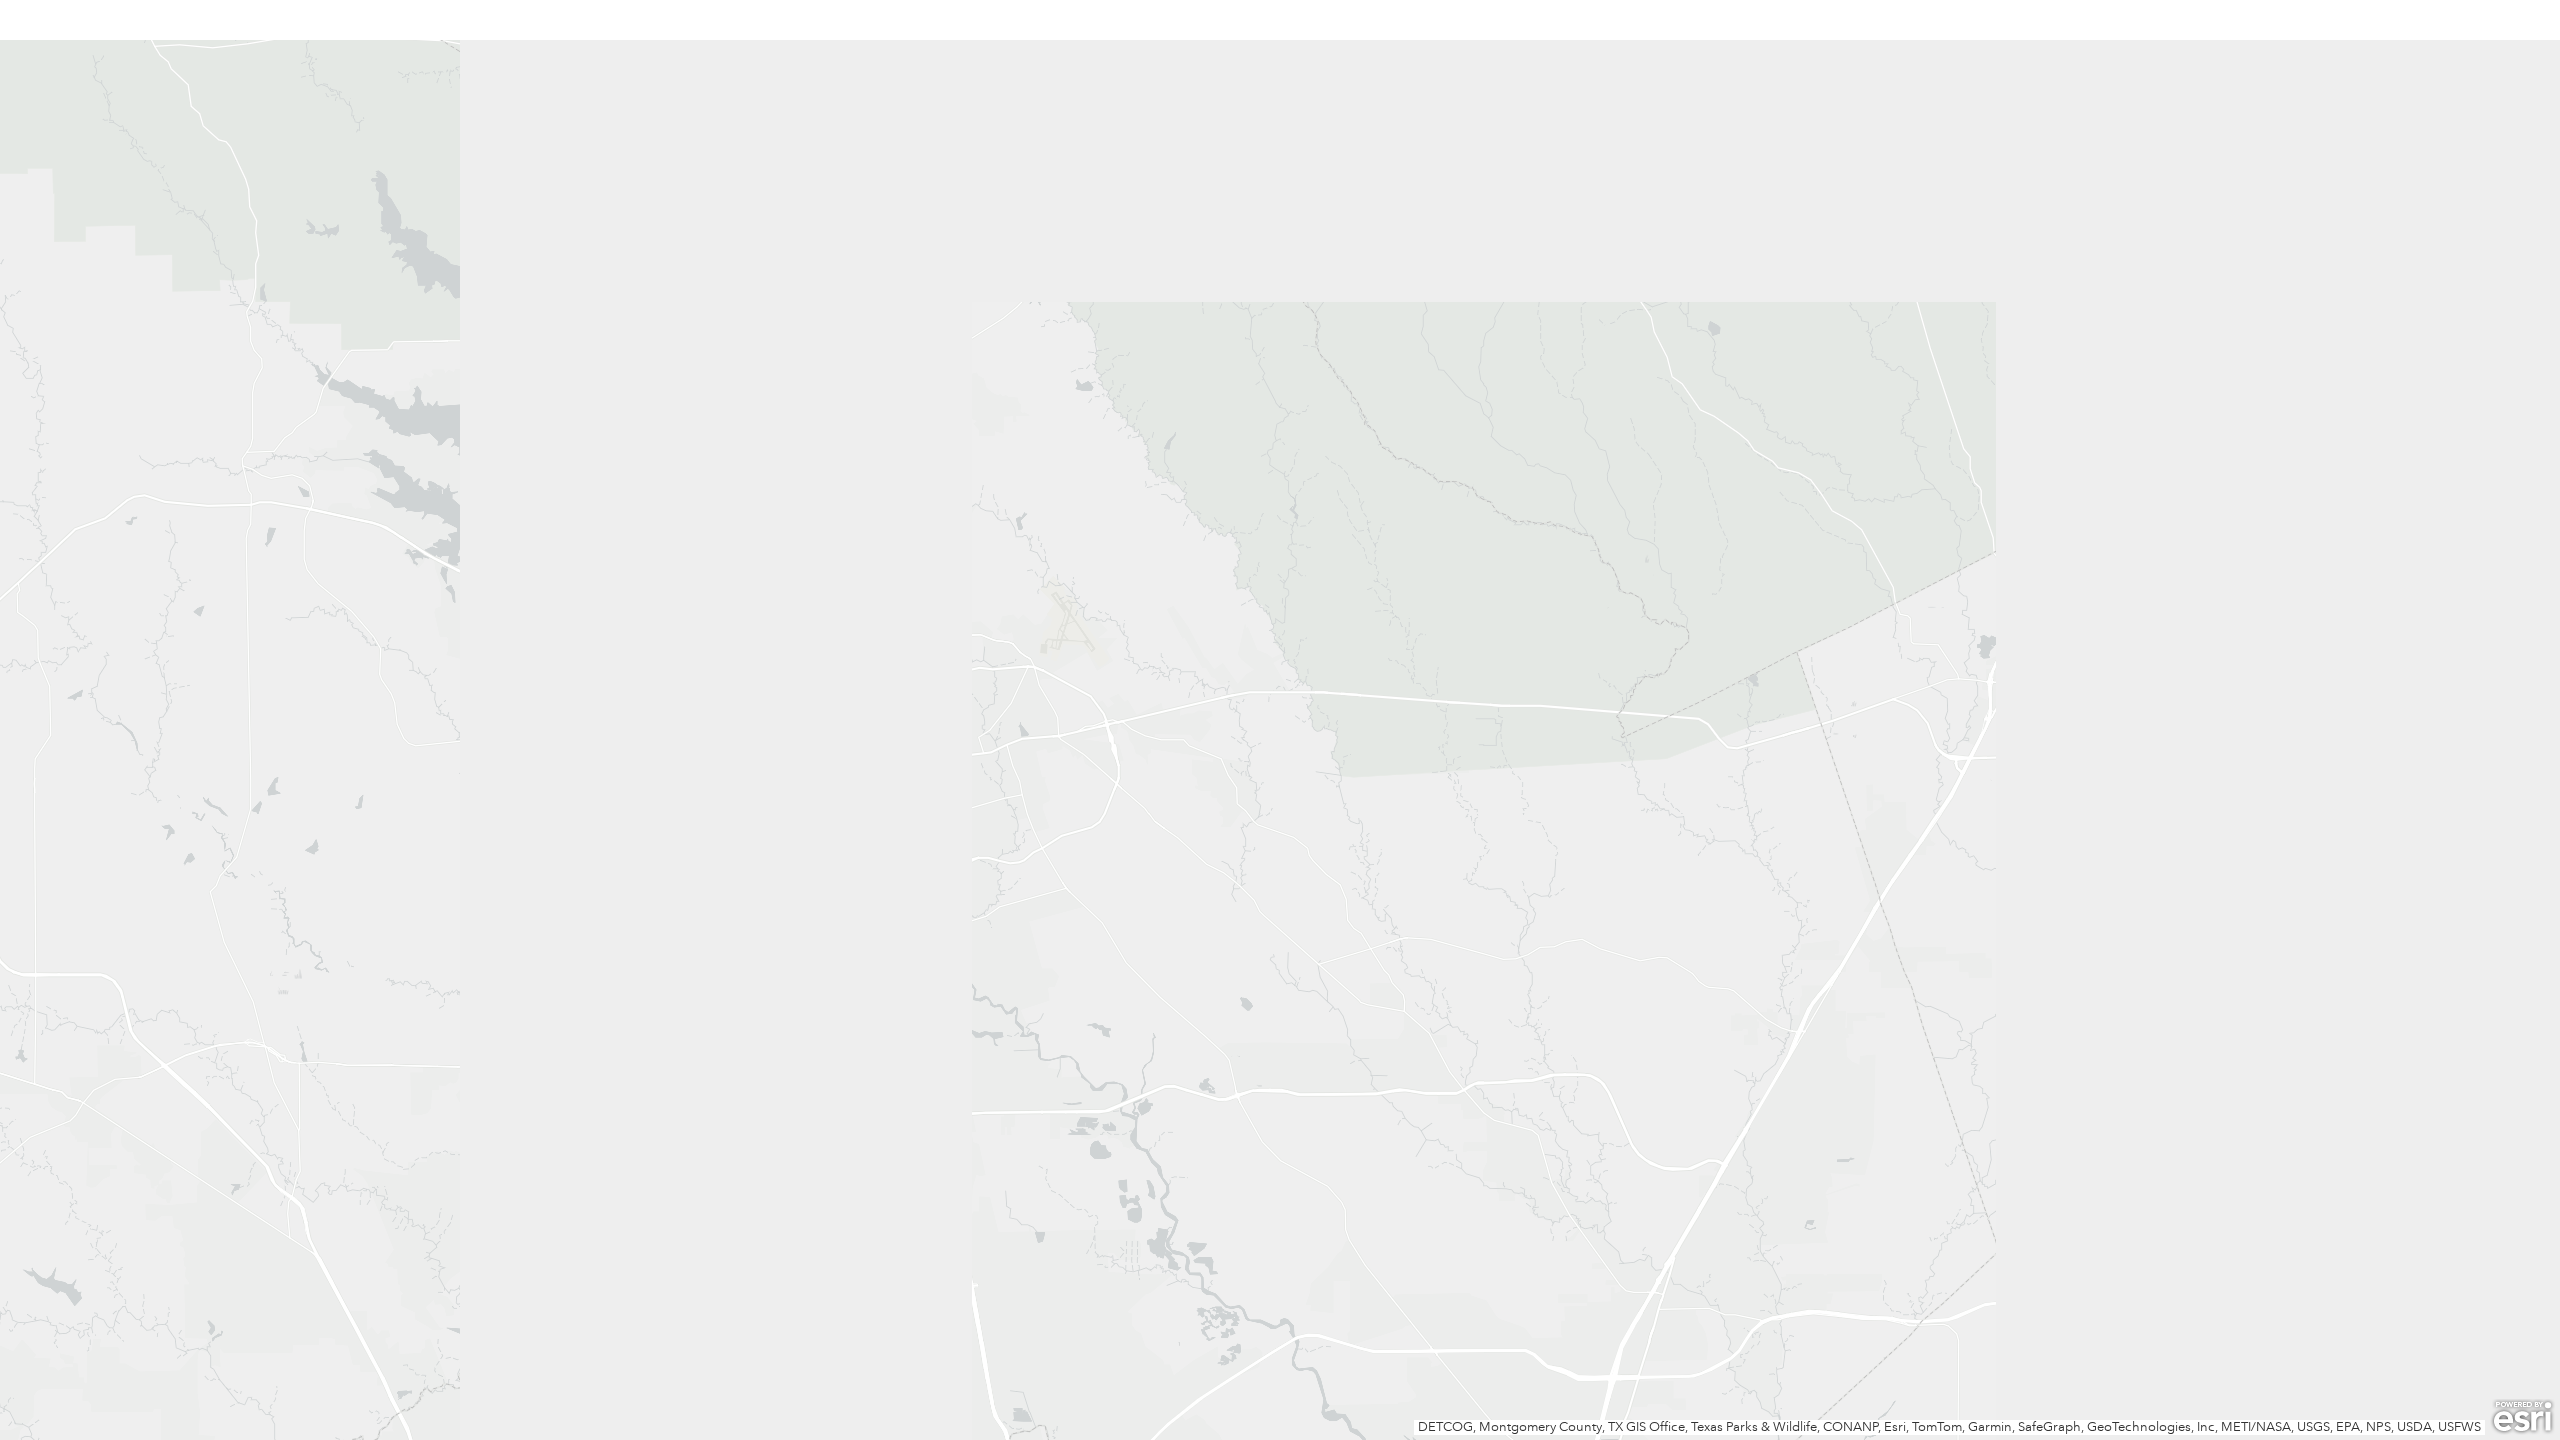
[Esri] (2522, 1417)
